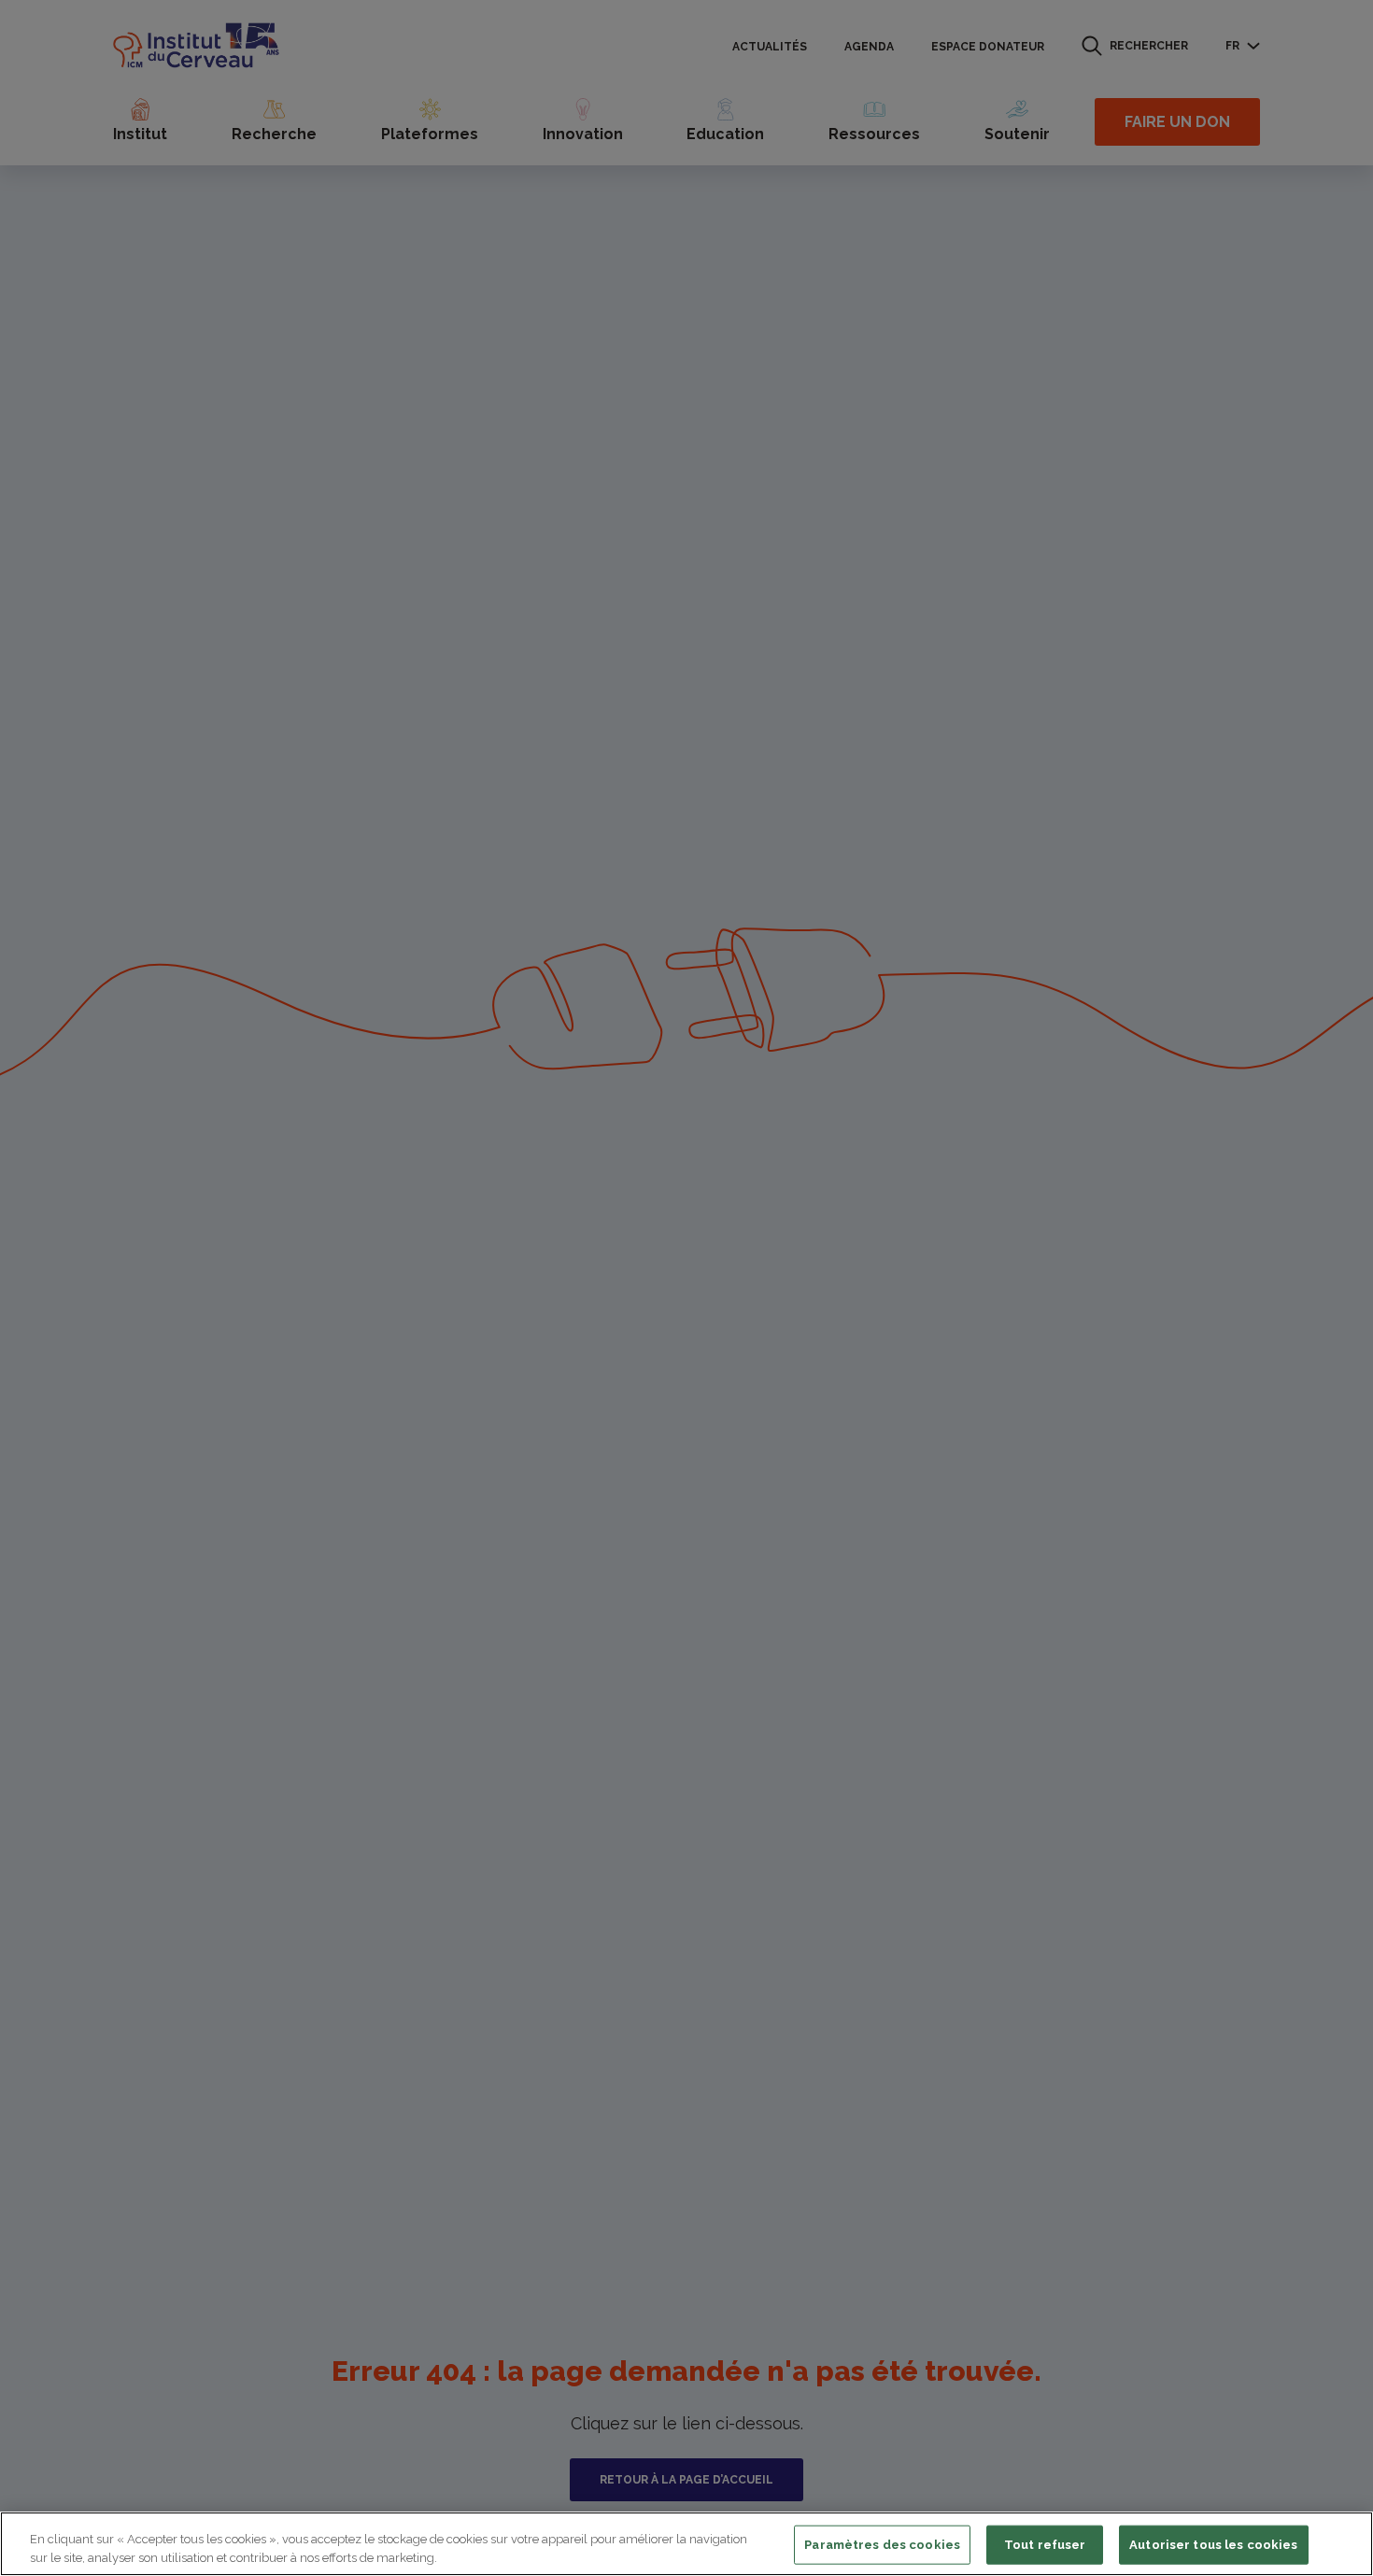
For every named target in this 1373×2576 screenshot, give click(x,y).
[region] (686, 2544)
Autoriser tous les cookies (1213, 2545)
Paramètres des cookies (882, 2545)
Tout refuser (1045, 2545)
